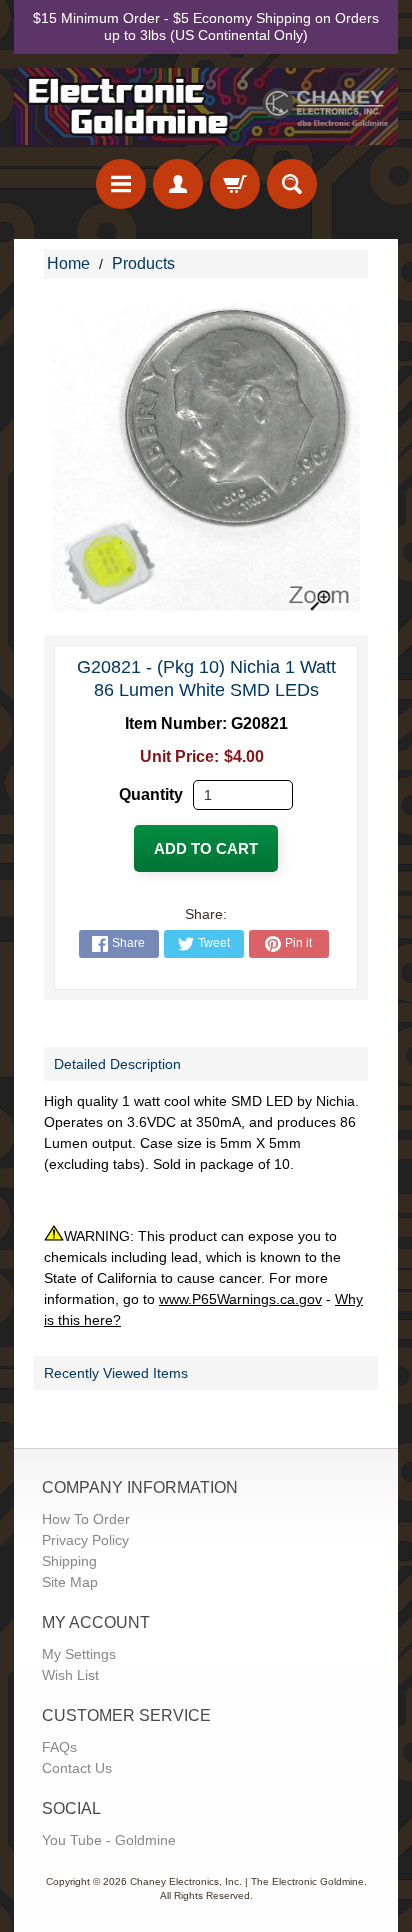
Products (143, 263)
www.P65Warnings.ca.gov (240, 1299)
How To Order (86, 1519)
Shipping (69, 1561)
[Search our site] (292, 184)
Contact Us (77, 1768)
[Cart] (235, 184)
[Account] (178, 184)
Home (68, 263)
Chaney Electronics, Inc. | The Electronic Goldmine (247, 1881)
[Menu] (121, 184)
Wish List (70, 1675)
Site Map (70, 1582)
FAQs (59, 1747)
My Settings (79, 1654)
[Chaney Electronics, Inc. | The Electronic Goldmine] (206, 106)
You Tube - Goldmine (109, 1840)
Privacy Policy (85, 1540)
